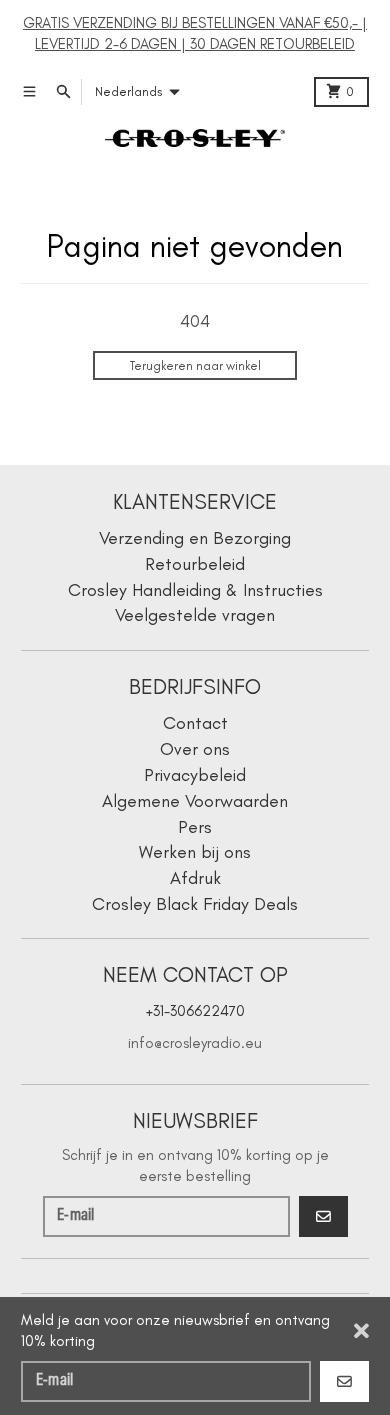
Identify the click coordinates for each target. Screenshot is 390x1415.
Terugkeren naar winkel (195, 365)
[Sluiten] (361, 1331)
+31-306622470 (195, 1011)
